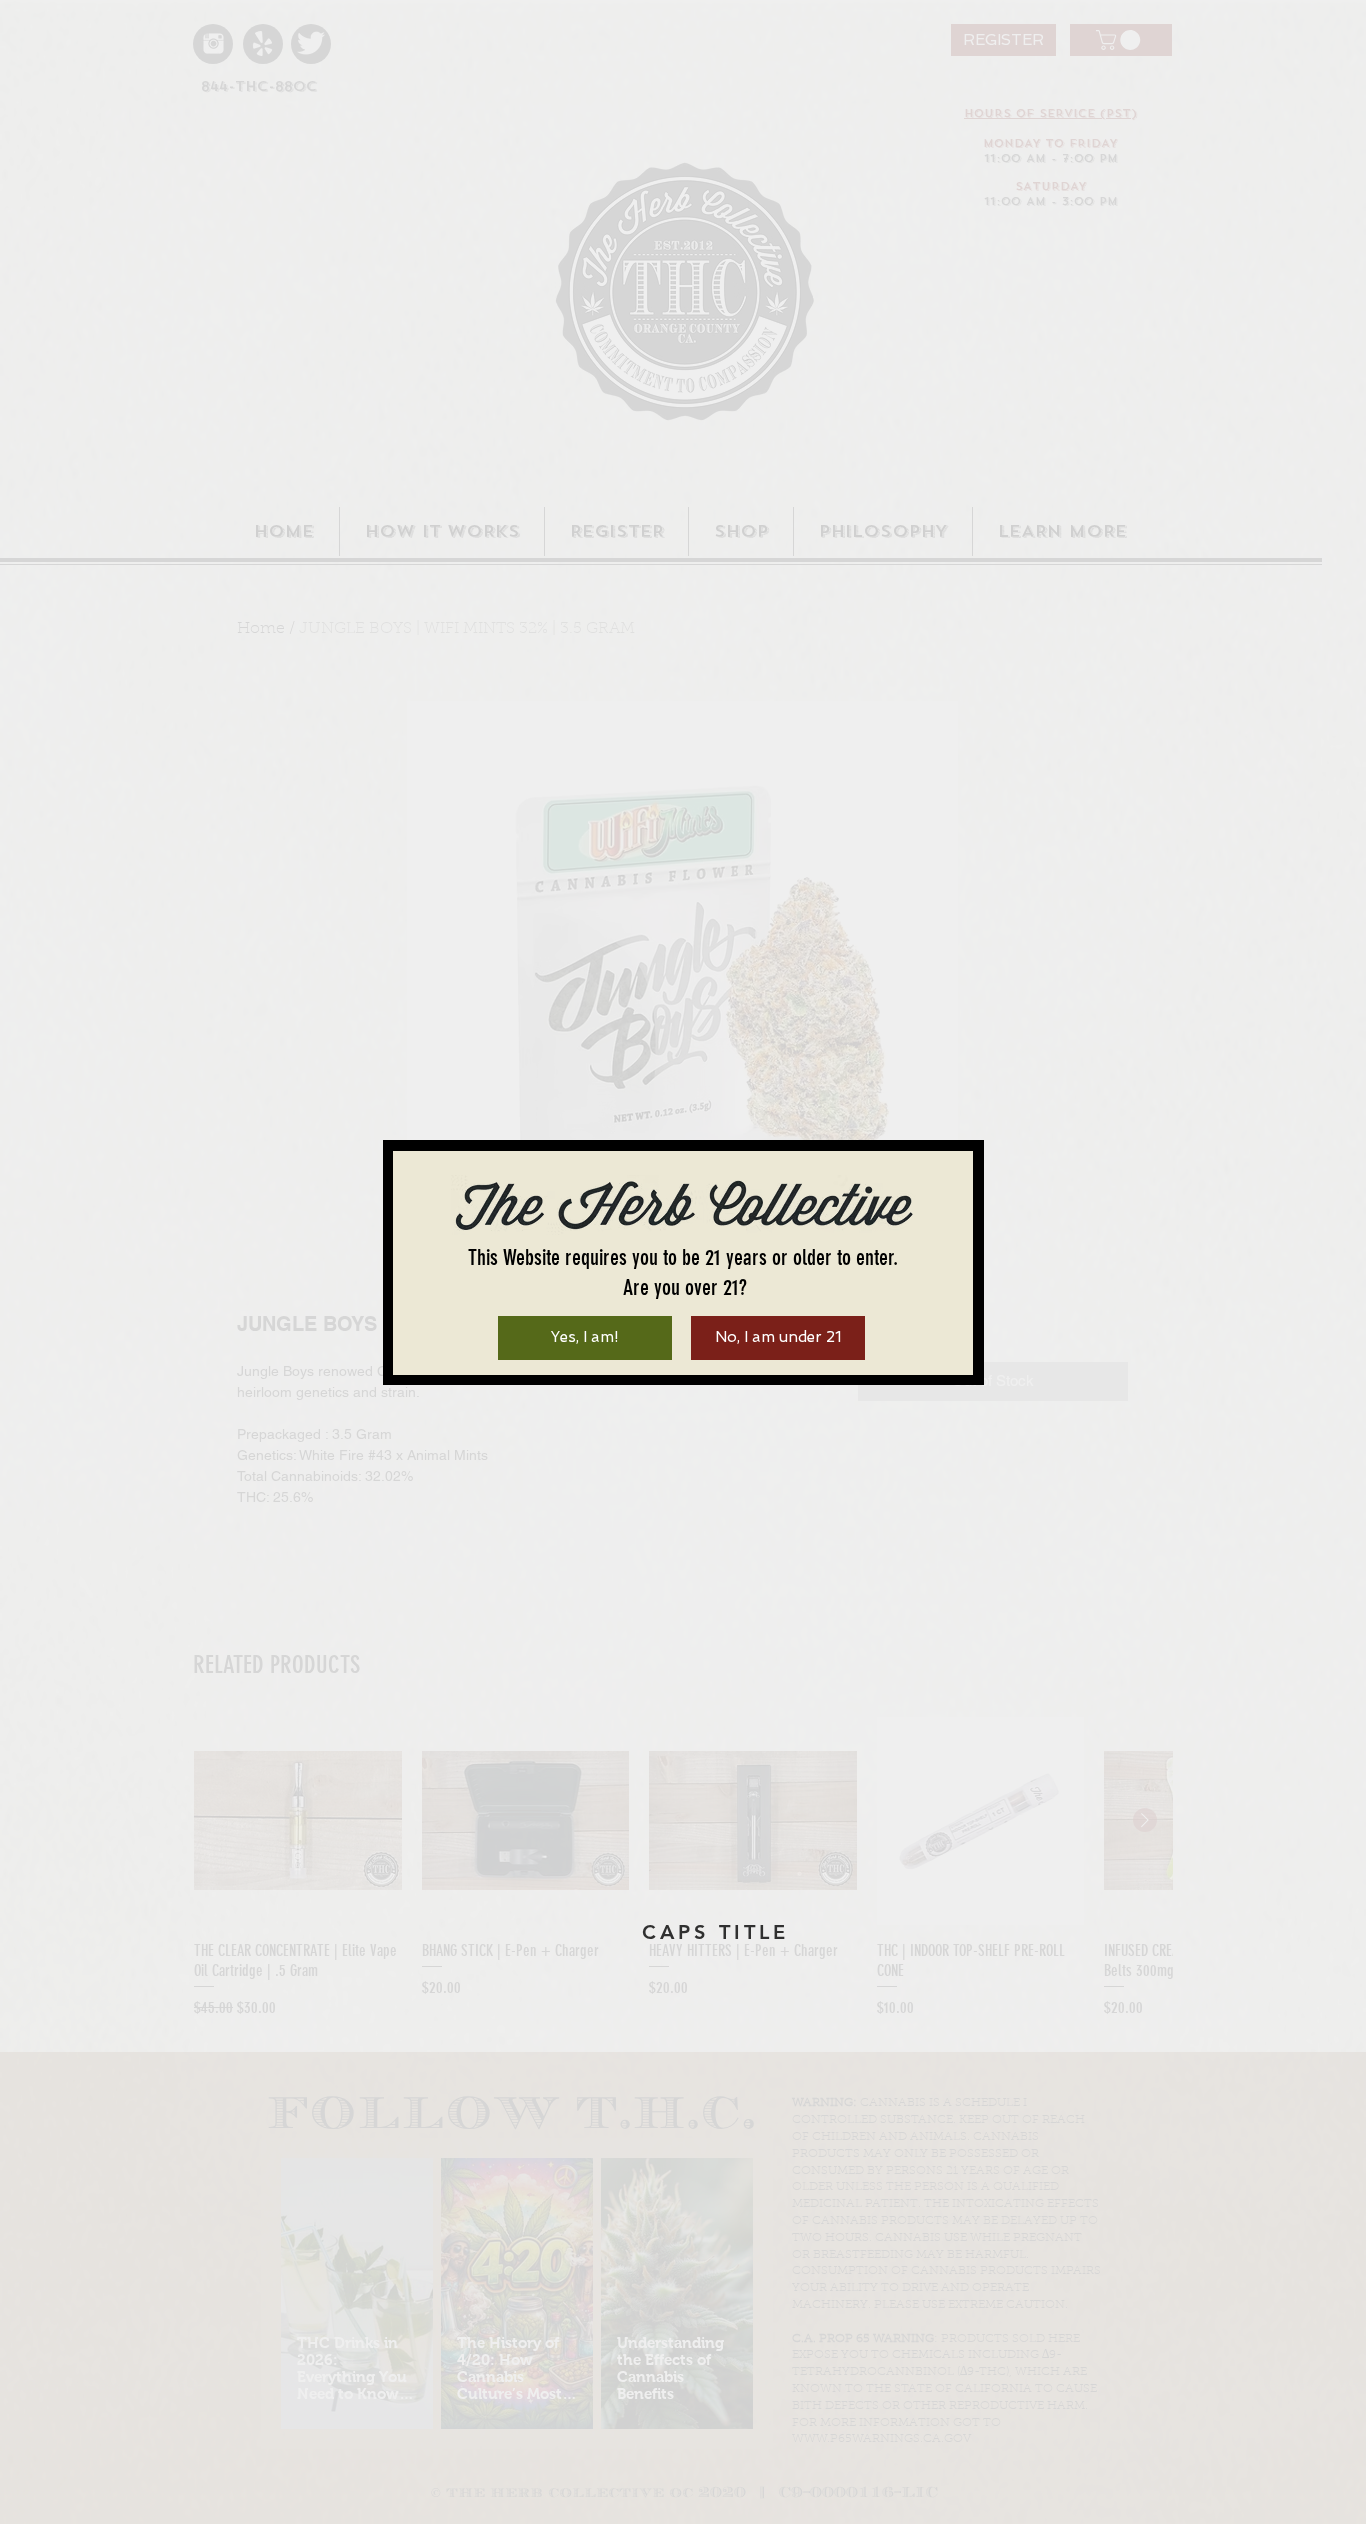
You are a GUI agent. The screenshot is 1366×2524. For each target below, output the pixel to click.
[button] (585, 1338)
